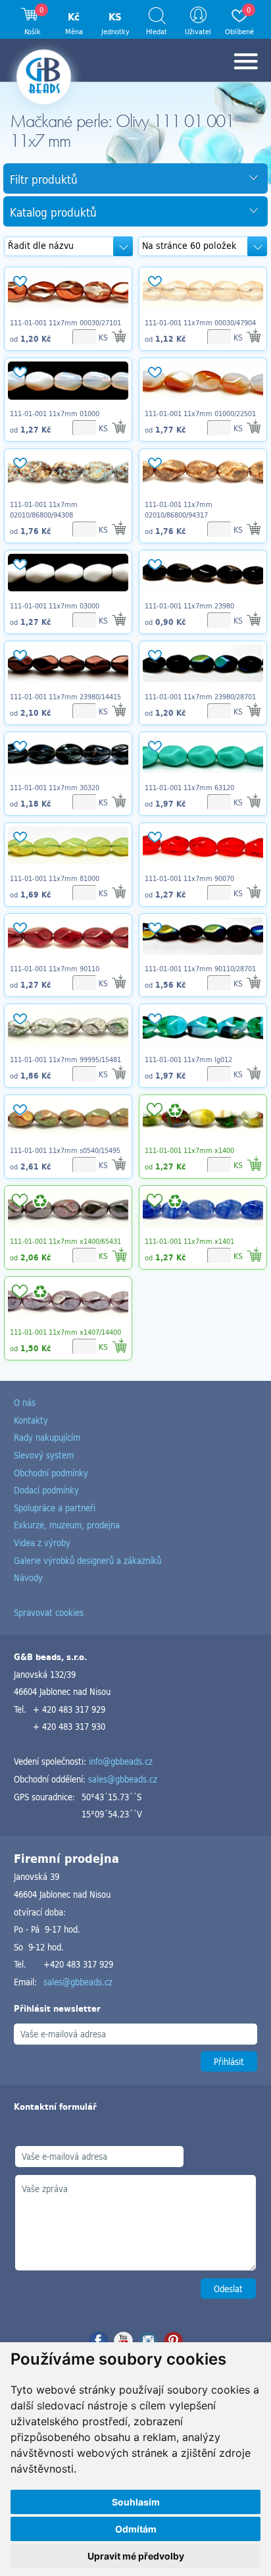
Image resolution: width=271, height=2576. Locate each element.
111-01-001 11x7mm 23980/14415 (65, 697)
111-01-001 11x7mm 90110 (55, 969)
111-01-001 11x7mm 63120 (189, 788)
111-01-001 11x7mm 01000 (55, 414)
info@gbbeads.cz (121, 1761)
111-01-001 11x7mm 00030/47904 (200, 323)
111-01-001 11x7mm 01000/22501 (200, 414)
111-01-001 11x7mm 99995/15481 (65, 1060)
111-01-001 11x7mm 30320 (55, 788)
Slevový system (44, 1455)
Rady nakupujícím (47, 1437)
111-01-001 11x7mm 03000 (55, 606)
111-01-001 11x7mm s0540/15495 (65, 1150)
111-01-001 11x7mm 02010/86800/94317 (179, 510)
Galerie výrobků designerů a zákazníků (87, 1560)
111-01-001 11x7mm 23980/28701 (200, 697)
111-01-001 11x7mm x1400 (189, 1150)
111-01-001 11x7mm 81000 (55, 878)
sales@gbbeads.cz (123, 1779)
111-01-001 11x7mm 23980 (189, 606)
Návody (28, 1577)
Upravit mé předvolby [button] (136, 2556)
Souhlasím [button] (136, 2502)
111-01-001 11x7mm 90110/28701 (200, 969)
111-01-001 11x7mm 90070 (189, 878)
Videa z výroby (42, 1543)
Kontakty (31, 1420)
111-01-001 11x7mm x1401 (189, 1241)
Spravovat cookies (49, 1612)
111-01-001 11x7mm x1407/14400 (65, 1332)
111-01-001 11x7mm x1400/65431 (65, 1241)
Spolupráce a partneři (55, 1508)
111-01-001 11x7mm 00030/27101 (65, 323)
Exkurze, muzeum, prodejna (67, 1525)
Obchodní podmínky (51, 1473)
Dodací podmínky (46, 1490)
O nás (25, 1402)
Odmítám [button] (136, 2529)
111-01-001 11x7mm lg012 (188, 1060)
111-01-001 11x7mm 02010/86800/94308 (44, 510)
